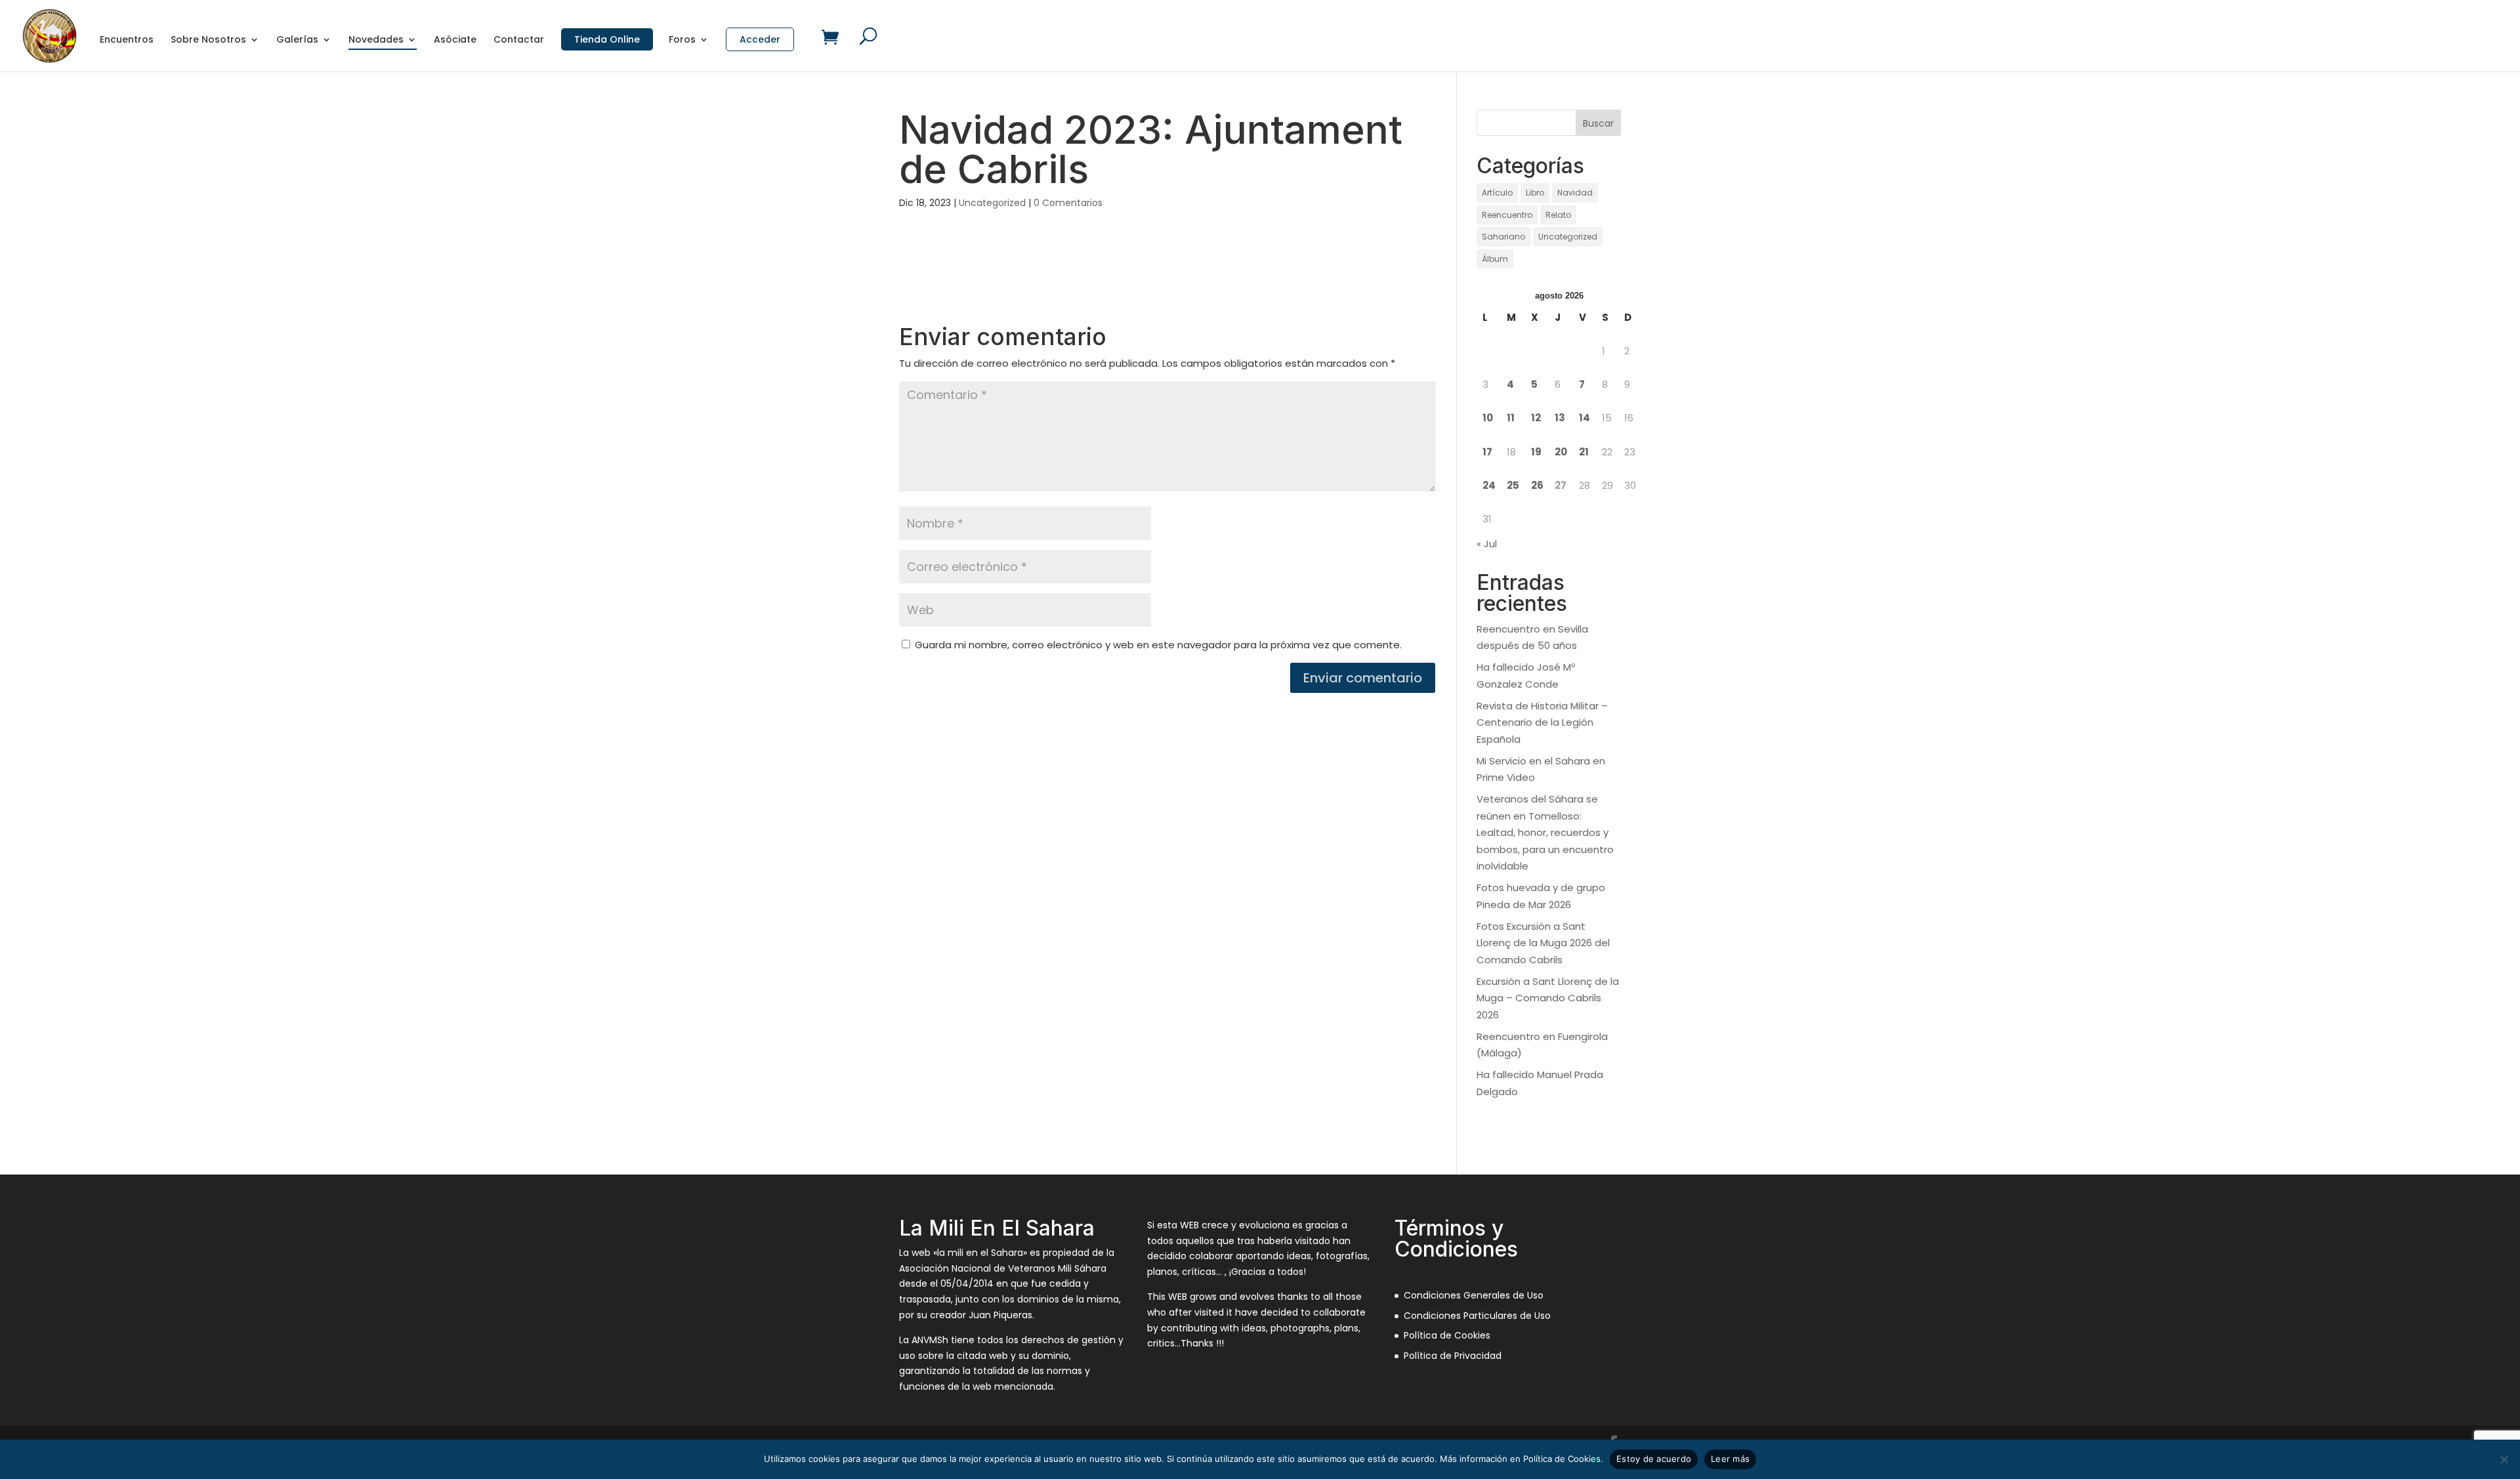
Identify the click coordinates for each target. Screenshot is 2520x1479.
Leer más (1730, 1459)
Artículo (1497, 193)
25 (1513, 485)
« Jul (1487, 544)
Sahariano (1503, 237)
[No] (2504, 1459)
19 (1536, 452)
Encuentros (127, 40)
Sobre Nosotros (208, 40)
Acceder (760, 39)
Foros (682, 40)
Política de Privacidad (1453, 1356)
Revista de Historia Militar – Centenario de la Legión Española (1542, 722)
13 (1560, 418)
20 (1561, 452)
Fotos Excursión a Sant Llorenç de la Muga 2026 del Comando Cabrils (1543, 943)
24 (1489, 485)
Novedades (376, 40)
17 (1487, 452)
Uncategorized (992, 203)
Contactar (519, 40)
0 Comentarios (1068, 203)
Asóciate (455, 40)
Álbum (1495, 259)
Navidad (1575, 193)
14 (1585, 418)
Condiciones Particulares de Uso (1477, 1316)
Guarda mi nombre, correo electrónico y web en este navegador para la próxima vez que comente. (1158, 645)
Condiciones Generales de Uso (1474, 1295)
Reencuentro (1507, 215)
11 (1511, 418)
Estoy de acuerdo (1654, 1459)
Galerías (297, 40)
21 (1584, 452)
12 (1536, 418)
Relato (1558, 215)
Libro (1535, 193)
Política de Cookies (1447, 1335)
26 (1537, 485)
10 (1488, 418)
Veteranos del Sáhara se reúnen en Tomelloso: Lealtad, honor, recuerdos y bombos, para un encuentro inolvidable (1545, 832)
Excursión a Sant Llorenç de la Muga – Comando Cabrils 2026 (1548, 998)
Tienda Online (607, 39)
